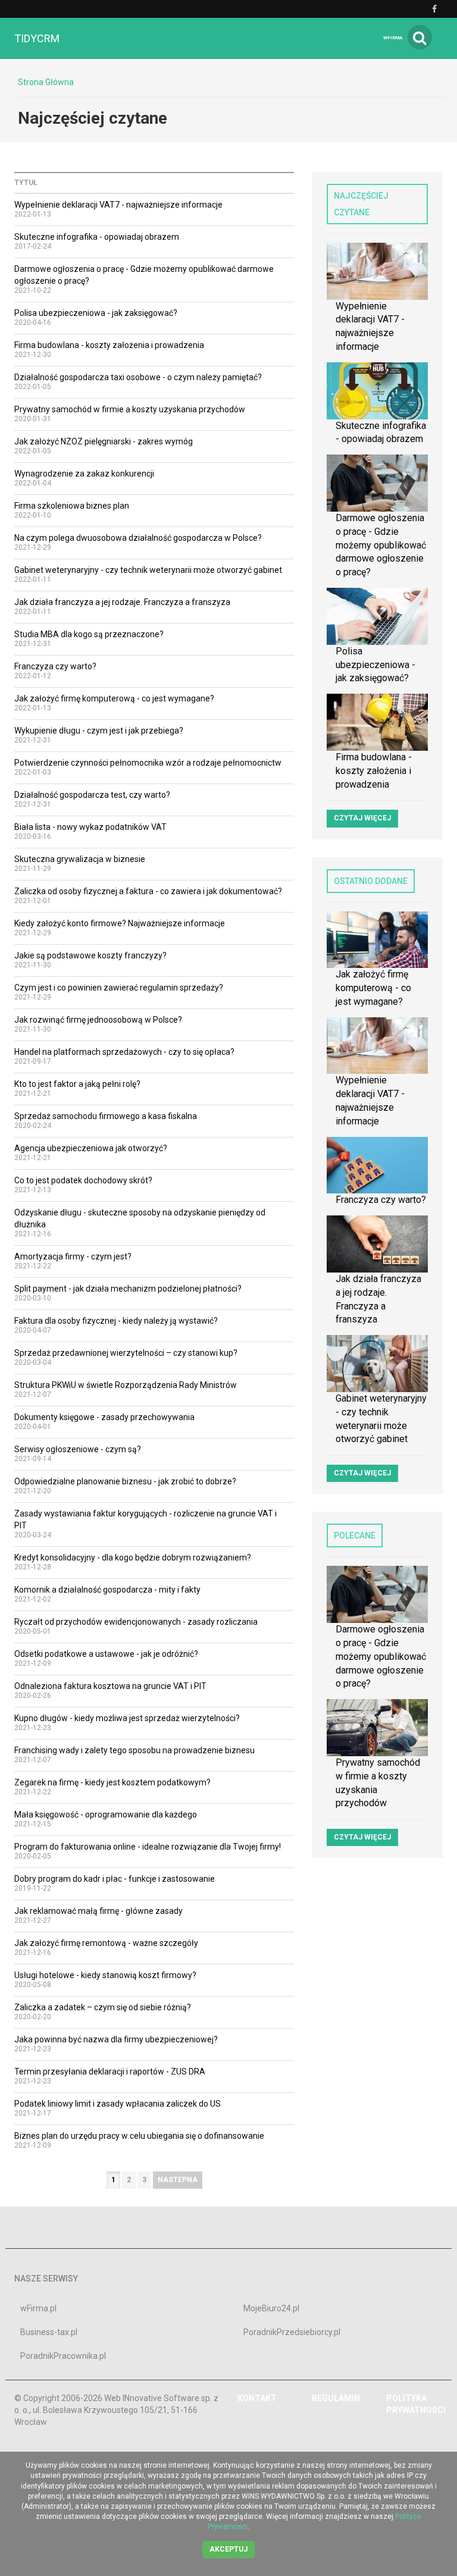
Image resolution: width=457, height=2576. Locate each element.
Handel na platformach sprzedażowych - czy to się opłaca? (124, 1052)
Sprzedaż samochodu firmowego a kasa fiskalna (106, 1116)
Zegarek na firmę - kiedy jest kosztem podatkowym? (112, 1782)
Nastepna (178, 2180)
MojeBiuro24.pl (271, 2308)
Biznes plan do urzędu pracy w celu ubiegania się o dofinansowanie (139, 2136)
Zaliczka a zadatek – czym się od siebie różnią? (103, 2007)
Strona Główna (46, 82)
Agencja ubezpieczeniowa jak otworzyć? (91, 1148)
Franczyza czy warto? (55, 666)
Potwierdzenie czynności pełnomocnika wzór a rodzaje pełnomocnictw (148, 763)
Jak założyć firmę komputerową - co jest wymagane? (114, 698)
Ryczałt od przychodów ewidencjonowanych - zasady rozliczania (136, 1622)
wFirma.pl (38, 2308)
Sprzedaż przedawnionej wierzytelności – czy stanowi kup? (126, 1353)
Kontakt (257, 2398)
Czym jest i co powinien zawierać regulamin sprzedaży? (119, 988)
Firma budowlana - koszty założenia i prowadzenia (109, 345)
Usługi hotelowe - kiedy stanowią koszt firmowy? (105, 1975)
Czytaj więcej (362, 818)
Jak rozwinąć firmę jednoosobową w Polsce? (98, 1020)
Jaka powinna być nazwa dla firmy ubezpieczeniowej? (116, 2039)
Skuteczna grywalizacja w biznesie (80, 859)
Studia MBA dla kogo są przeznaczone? (89, 634)
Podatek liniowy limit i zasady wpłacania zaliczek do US (118, 2104)
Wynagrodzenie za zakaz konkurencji (84, 474)
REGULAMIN (336, 2398)
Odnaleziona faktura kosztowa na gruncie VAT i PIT (110, 1686)
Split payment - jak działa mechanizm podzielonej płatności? (128, 1289)
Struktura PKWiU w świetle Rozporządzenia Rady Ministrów (126, 1385)
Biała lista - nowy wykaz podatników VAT (90, 827)
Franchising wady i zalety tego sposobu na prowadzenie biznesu (134, 1750)
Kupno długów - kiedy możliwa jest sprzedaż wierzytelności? (127, 1718)
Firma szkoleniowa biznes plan (72, 506)
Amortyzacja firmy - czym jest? (73, 1256)
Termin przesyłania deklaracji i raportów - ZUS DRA (110, 2072)
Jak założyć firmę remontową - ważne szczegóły (106, 1943)
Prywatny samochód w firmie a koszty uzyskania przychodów (130, 409)
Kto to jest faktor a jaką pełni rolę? (77, 1084)
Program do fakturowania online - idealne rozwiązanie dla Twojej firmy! (148, 1847)
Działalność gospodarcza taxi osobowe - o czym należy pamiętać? (138, 377)
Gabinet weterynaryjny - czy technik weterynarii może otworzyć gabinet (148, 570)
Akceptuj (228, 2549)
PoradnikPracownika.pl (63, 2356)
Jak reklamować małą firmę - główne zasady (98, 1911)
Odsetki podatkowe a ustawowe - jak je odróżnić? (106, 1654)
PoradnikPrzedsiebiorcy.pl (292, 2332)
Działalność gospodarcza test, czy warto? (92, 795)
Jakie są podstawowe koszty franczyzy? (90, 955)
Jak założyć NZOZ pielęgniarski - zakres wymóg (104, 441)
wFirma (393, 38)
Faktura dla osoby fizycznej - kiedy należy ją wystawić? (116, 1321)
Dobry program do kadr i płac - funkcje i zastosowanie (115, 1879)
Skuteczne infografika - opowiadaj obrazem (97, 237)
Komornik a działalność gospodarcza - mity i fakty (107, 1590)
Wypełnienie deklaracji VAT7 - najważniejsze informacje (118, 205)
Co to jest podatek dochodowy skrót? (83, 1180)
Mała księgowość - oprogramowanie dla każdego (106, 1815)
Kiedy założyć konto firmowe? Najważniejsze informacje (120, 923)
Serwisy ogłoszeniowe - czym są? (78, 1449)
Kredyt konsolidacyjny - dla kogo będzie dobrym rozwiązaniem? (133, 1557)
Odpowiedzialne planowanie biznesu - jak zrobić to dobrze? (125, 1481)
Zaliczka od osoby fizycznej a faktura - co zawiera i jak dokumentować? (148, 891)
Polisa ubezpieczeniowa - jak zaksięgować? (96, 313)
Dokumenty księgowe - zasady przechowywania (104, 1417)
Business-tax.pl (49, 2332)
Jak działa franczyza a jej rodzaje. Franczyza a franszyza (122, 602)
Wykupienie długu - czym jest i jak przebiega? (99, 731)
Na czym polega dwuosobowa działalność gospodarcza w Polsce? (138, 538)
